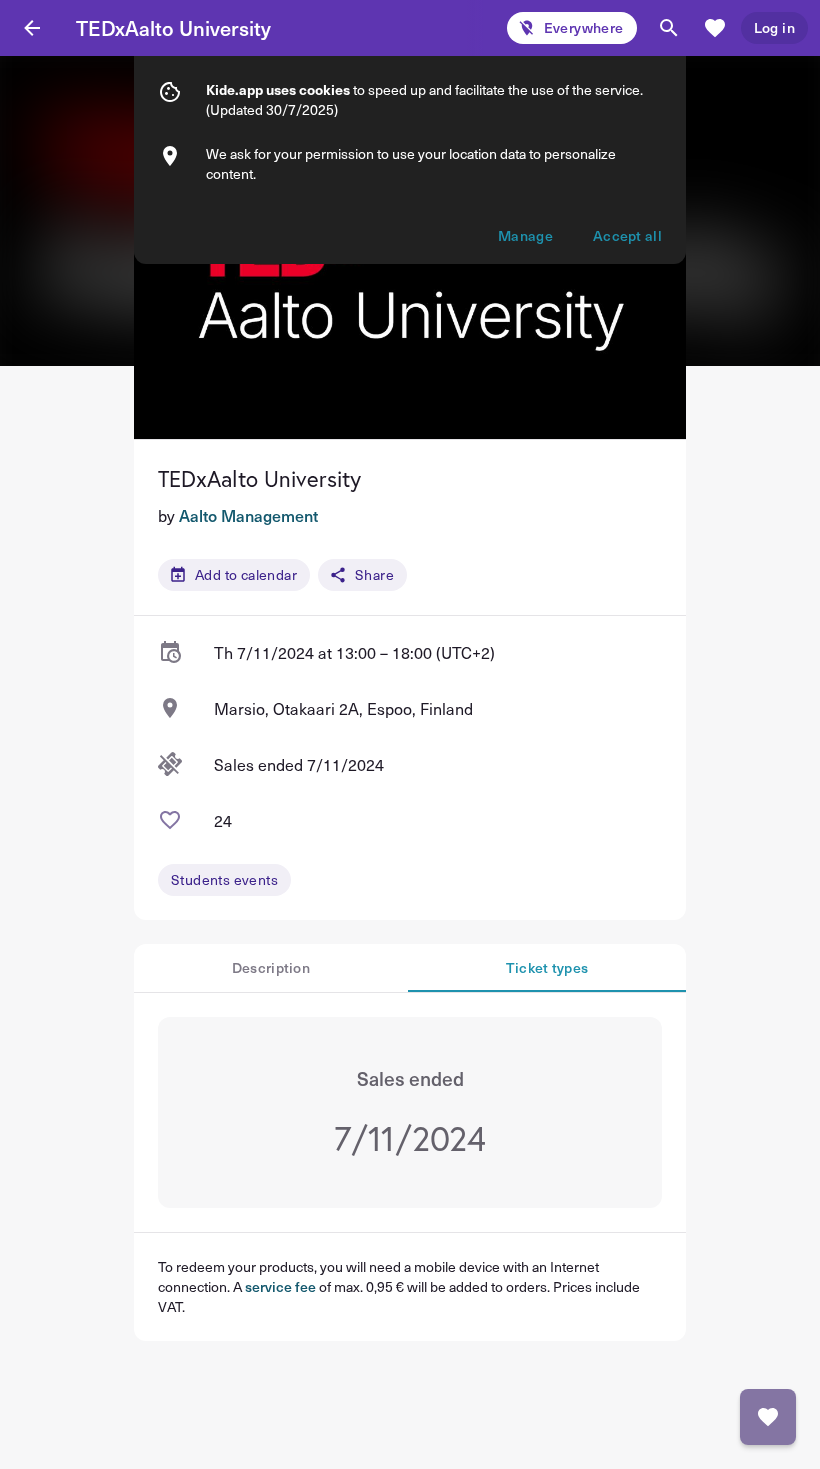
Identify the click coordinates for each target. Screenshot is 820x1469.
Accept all (627, 235)
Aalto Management (248, 515)
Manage (525, 235)
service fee (280, 1286)
